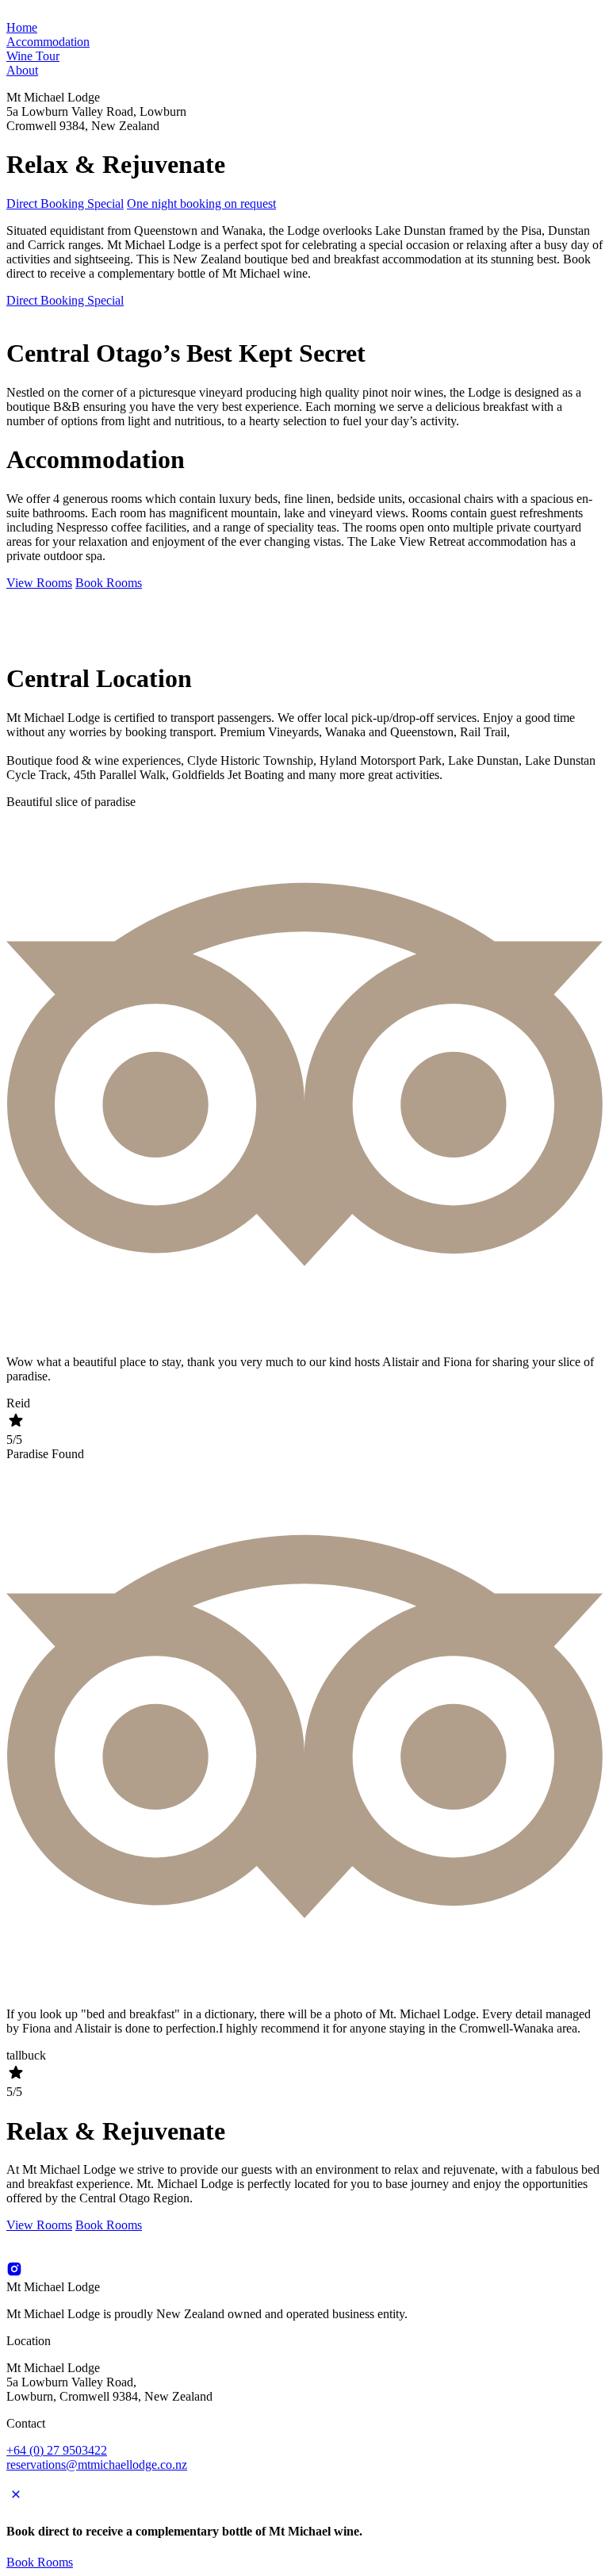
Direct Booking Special (65, 203)
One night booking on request (201, 203)
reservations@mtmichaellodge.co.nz (97, 2465)
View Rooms (39, 583)
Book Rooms (109, 583)
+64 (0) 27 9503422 (57, 2450)
